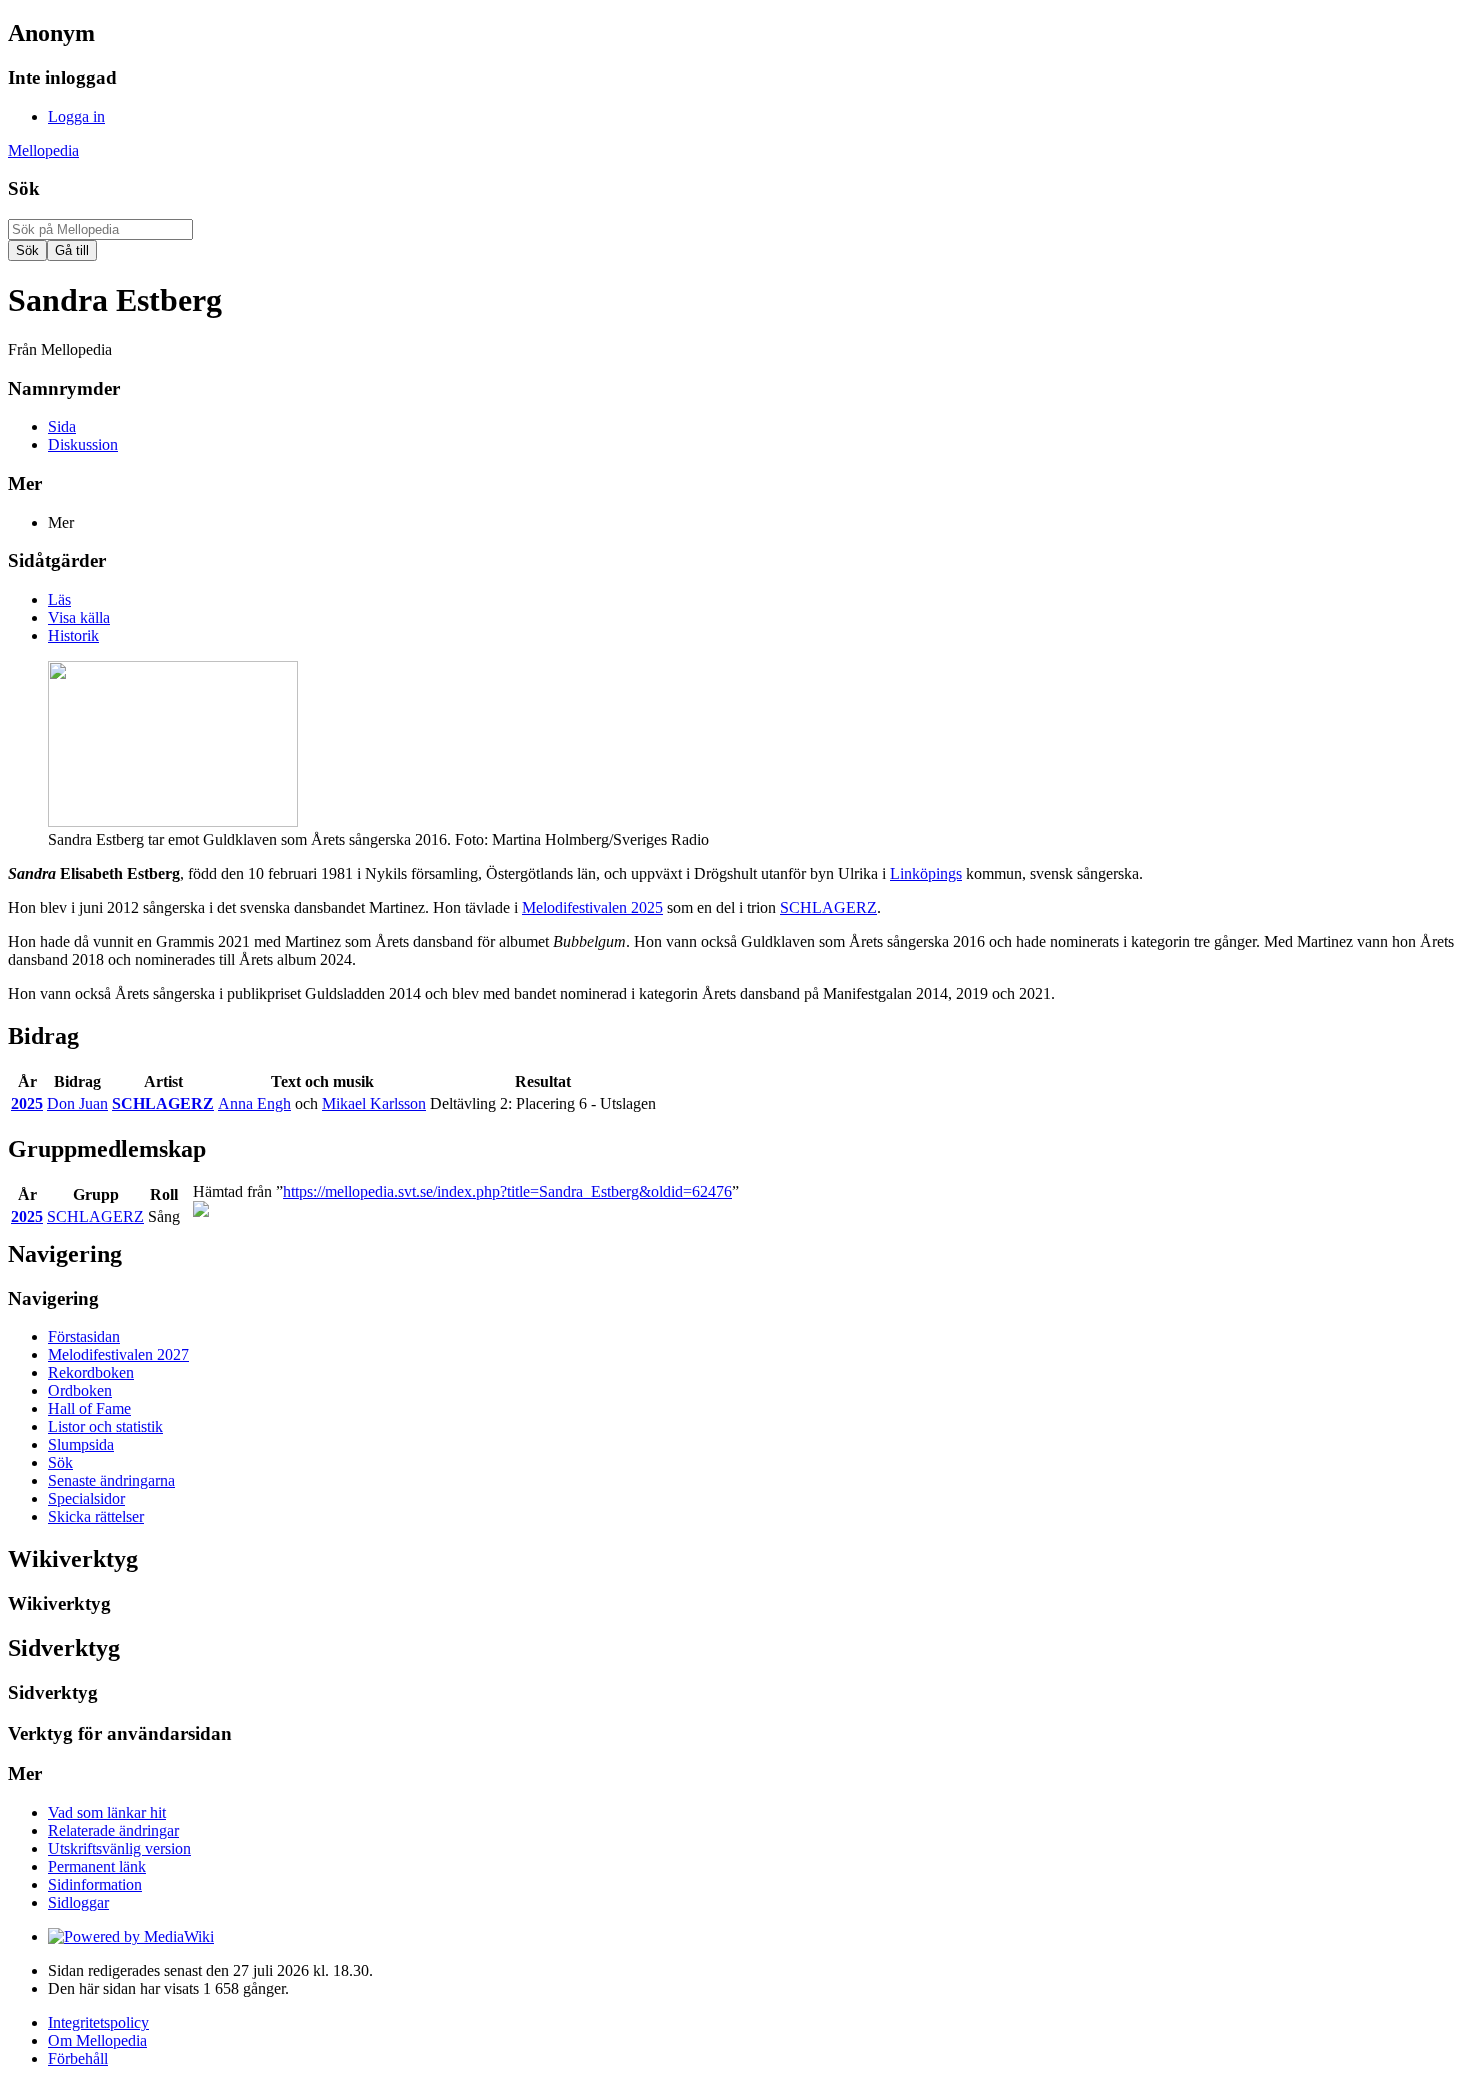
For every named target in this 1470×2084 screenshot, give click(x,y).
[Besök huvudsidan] (201, 1211)
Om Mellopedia (97, 2040)
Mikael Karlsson (374, 1103)
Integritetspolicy (98, 2022)
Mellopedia (43, 150)
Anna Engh (254, 1103)
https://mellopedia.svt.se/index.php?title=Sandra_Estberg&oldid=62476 (507, 1191)
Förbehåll (78, 2058)
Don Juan (77, 1103)
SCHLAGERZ (828, 907)
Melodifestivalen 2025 (592, 907)
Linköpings (926, 873)
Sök (24, 188)
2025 (27, 1103)
